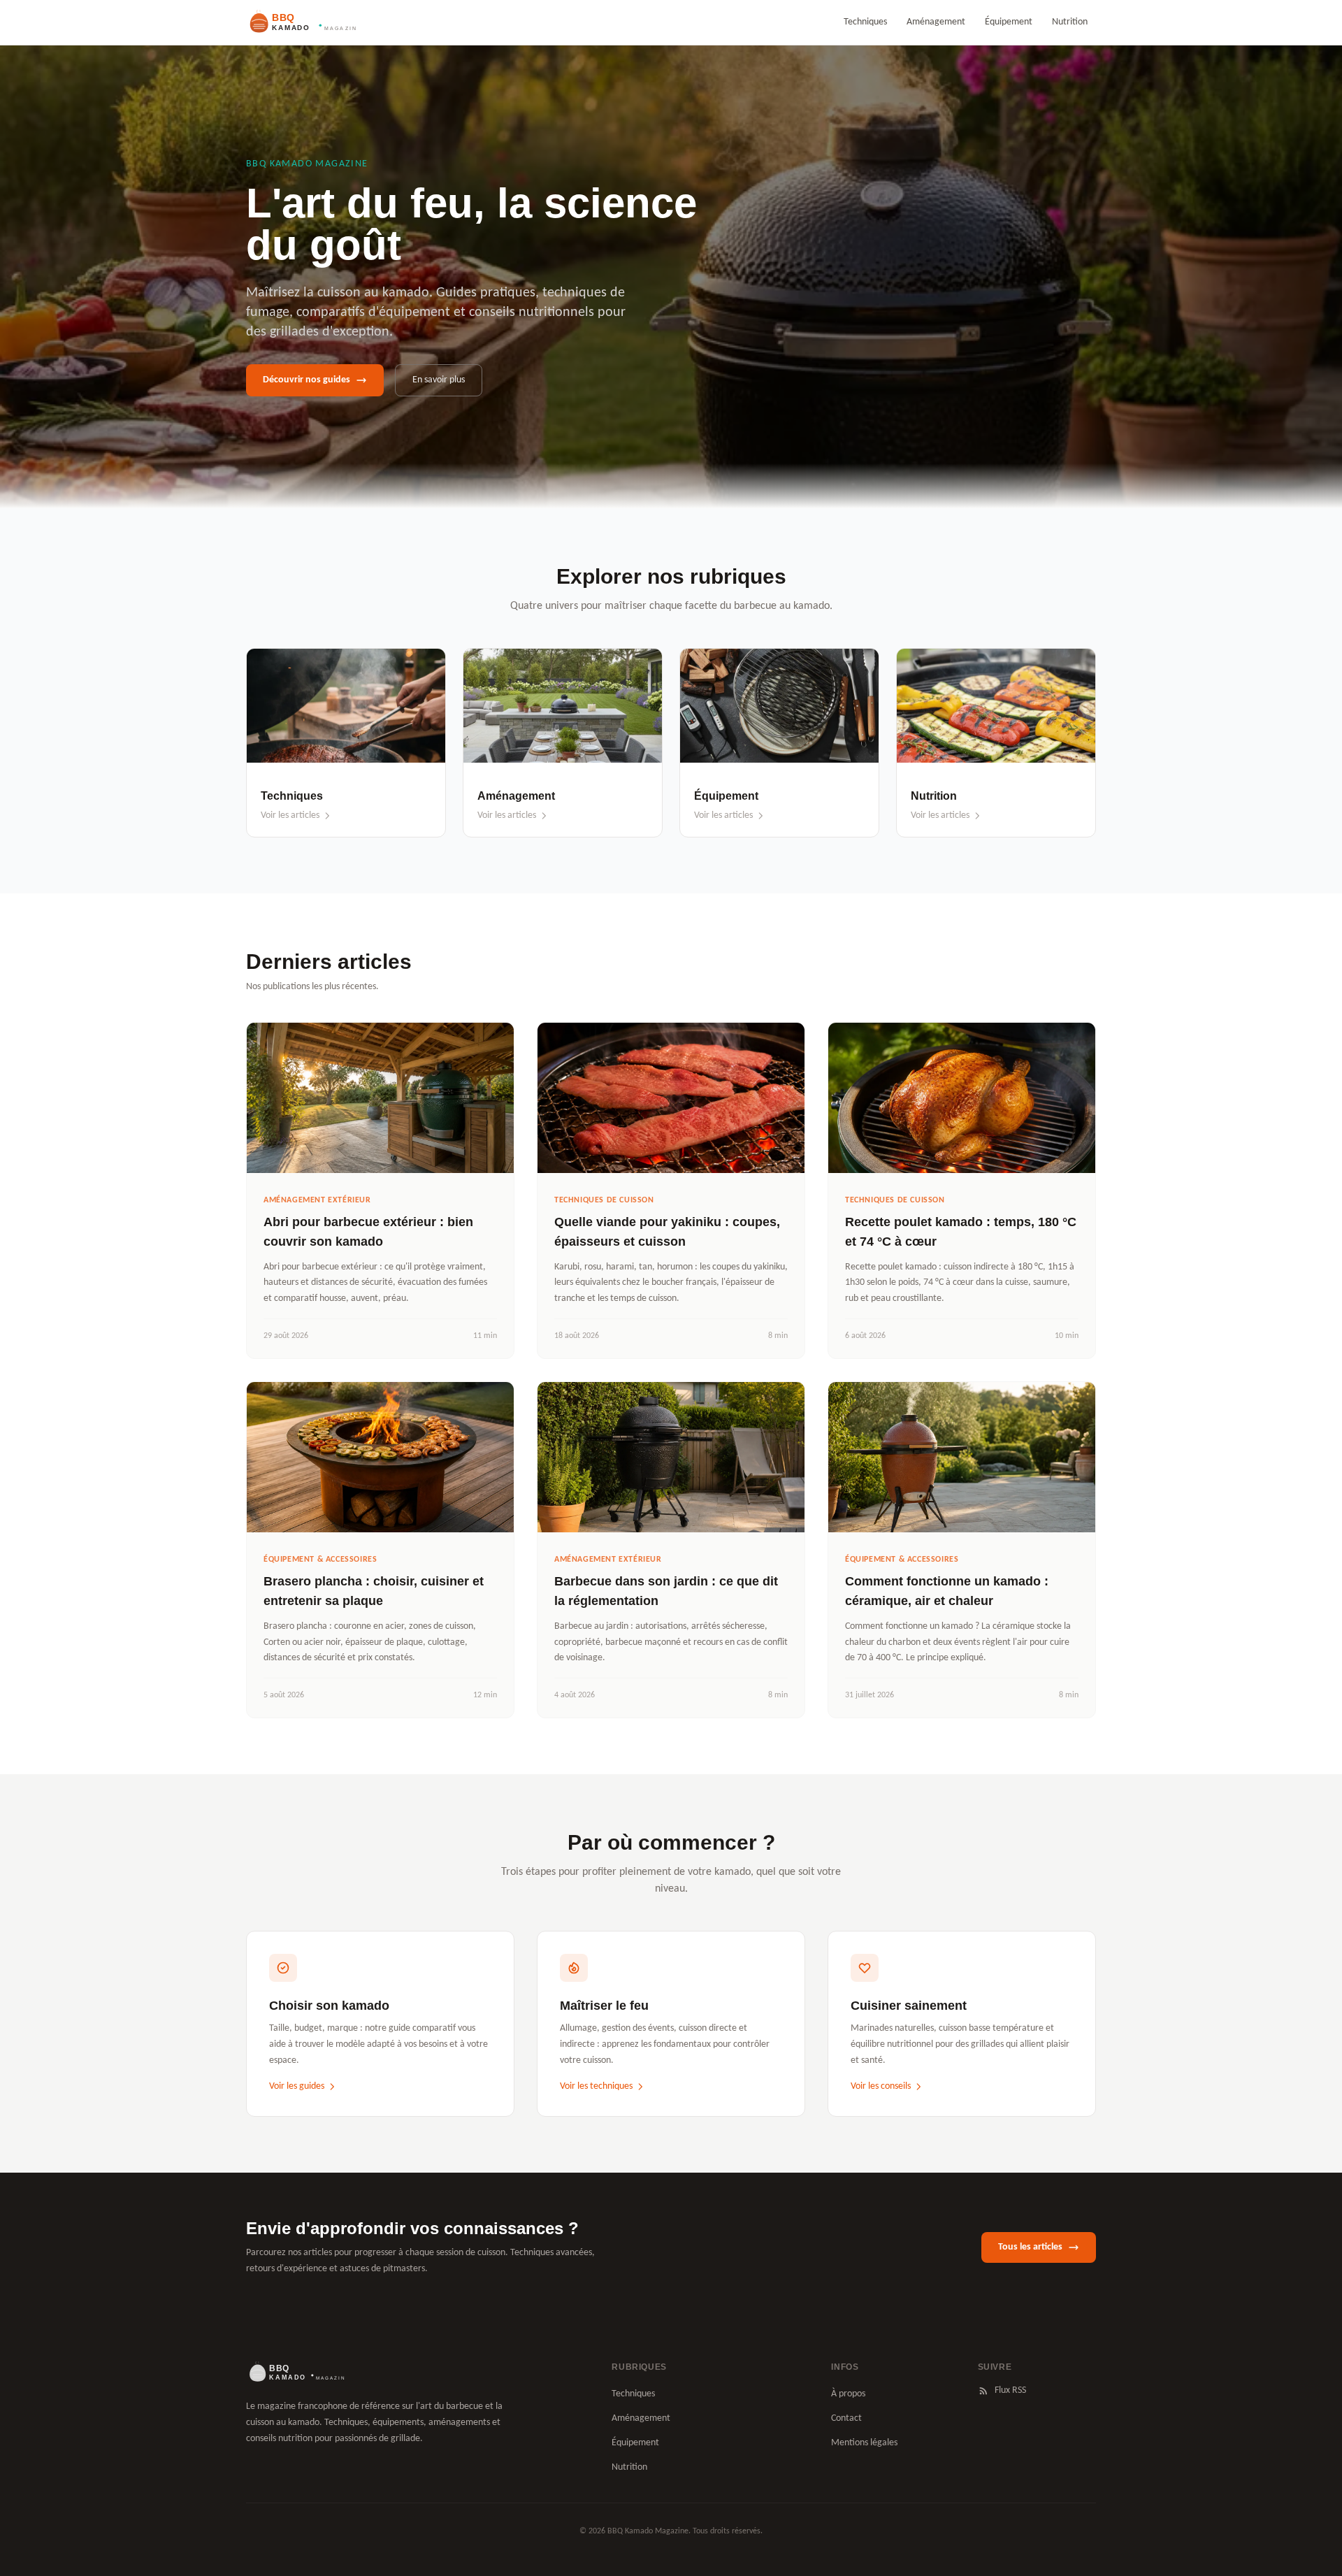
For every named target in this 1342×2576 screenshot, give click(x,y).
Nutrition (1070, 22)
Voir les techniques (596, 2086)
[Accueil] (295, 2373)
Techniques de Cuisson (604, 1200)
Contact (846, 2418)
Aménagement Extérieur (317, 1200)
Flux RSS (1010, 2390)
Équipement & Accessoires (320, 1560)
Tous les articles (1030, 2247)
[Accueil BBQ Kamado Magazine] (301, 22)
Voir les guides (297, 2086)
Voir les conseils (881, 2086)
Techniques (865, 22)
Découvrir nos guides (306, 380)
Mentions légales (864, 2443)
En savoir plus (439, 380)
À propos (848, 2394)
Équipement (1009, 22)
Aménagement (936, 22)
